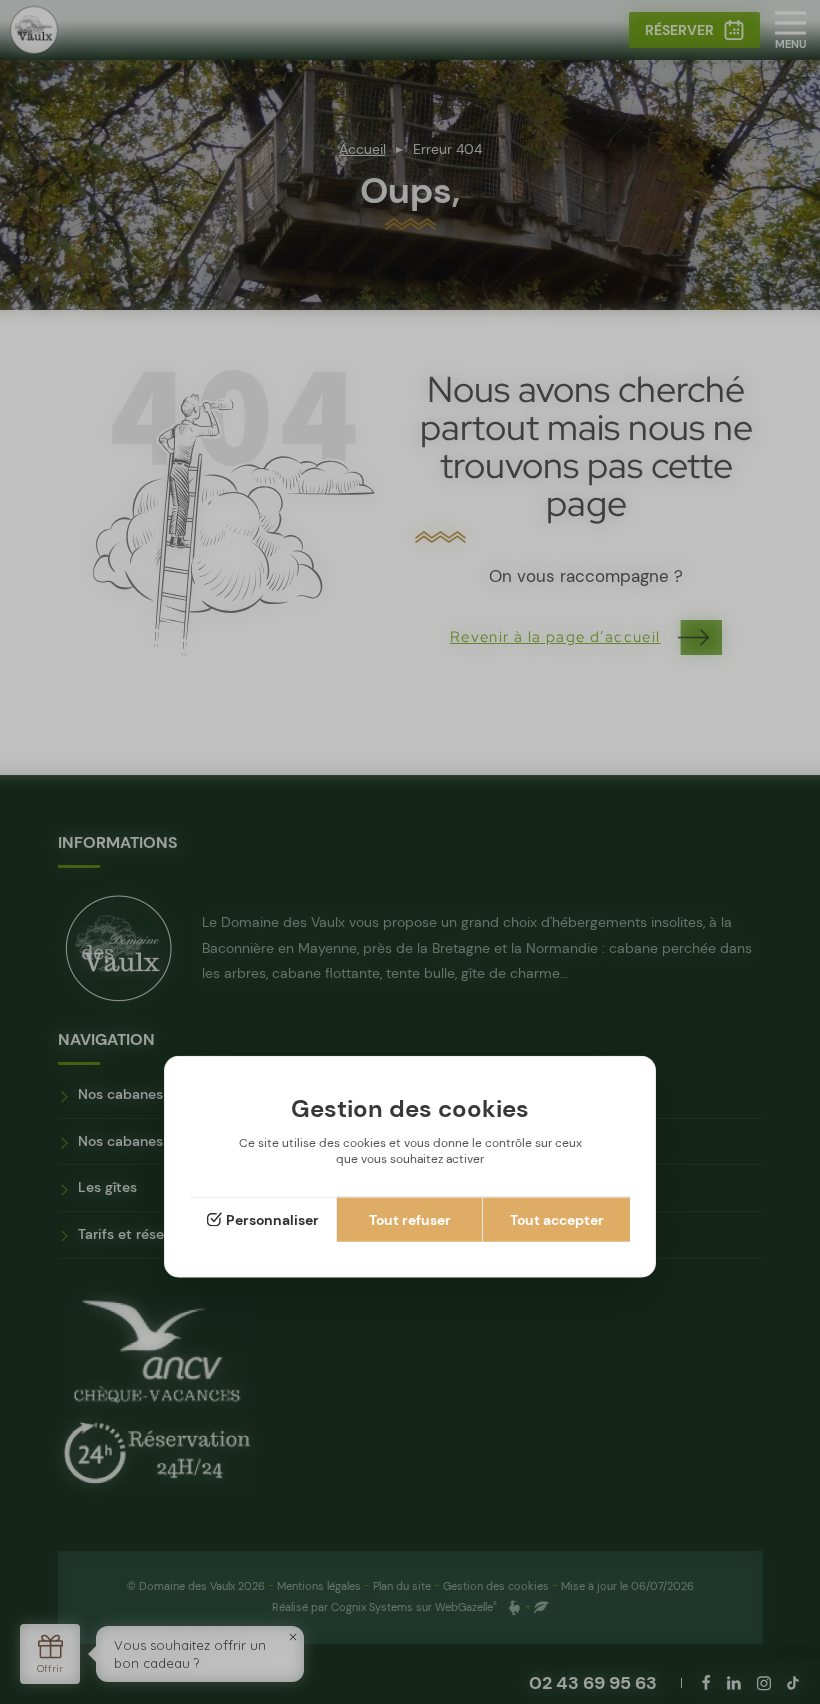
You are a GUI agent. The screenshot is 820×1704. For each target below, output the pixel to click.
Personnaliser (272, 1220)
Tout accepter (557, 1220)
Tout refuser (410, 1220)
